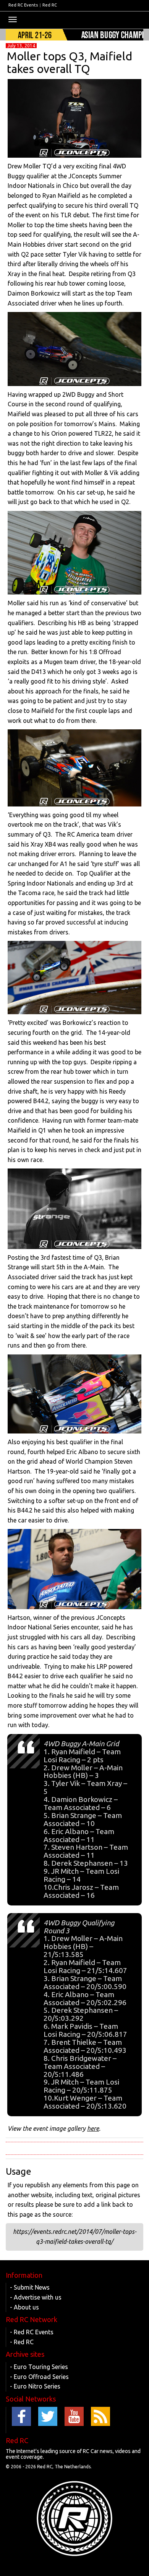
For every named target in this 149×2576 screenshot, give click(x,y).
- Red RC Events (32, 2332)
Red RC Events (23, 5)
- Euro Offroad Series (39, 2377)
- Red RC (22, 2342)
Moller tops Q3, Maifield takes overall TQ (70, 62)
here (93, 2128)
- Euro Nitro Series (35, 2386)
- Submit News (30, 2287)
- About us (24, 2307)
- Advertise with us (36, 2297)
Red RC (50, 5)
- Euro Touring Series (39, 2367)
